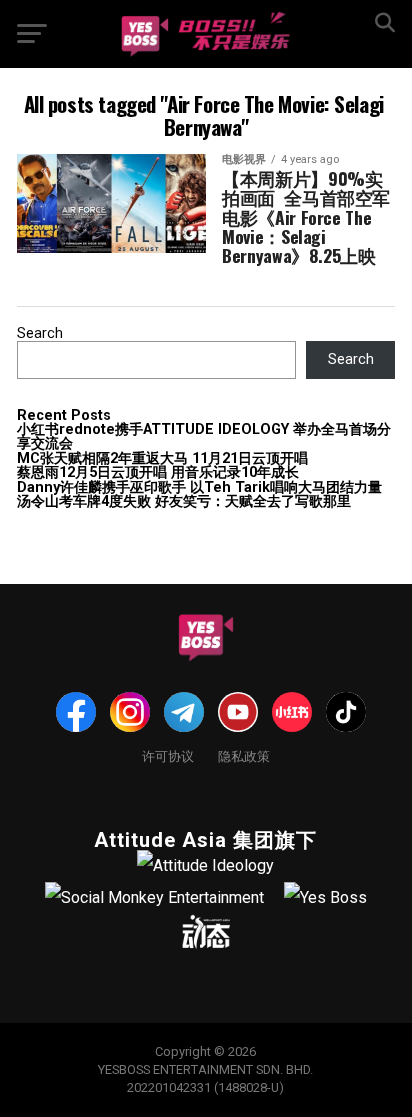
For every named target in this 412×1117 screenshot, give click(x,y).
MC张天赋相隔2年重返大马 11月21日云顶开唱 (162, 458)
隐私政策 (244, 755)
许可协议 (168, 755)
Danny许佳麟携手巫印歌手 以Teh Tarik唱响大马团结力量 (199, 487)
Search (40, 333)
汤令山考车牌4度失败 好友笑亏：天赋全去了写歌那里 (184, 501)
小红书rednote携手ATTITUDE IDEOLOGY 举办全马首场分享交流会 (204, 436)
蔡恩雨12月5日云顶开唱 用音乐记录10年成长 (158, 472)
